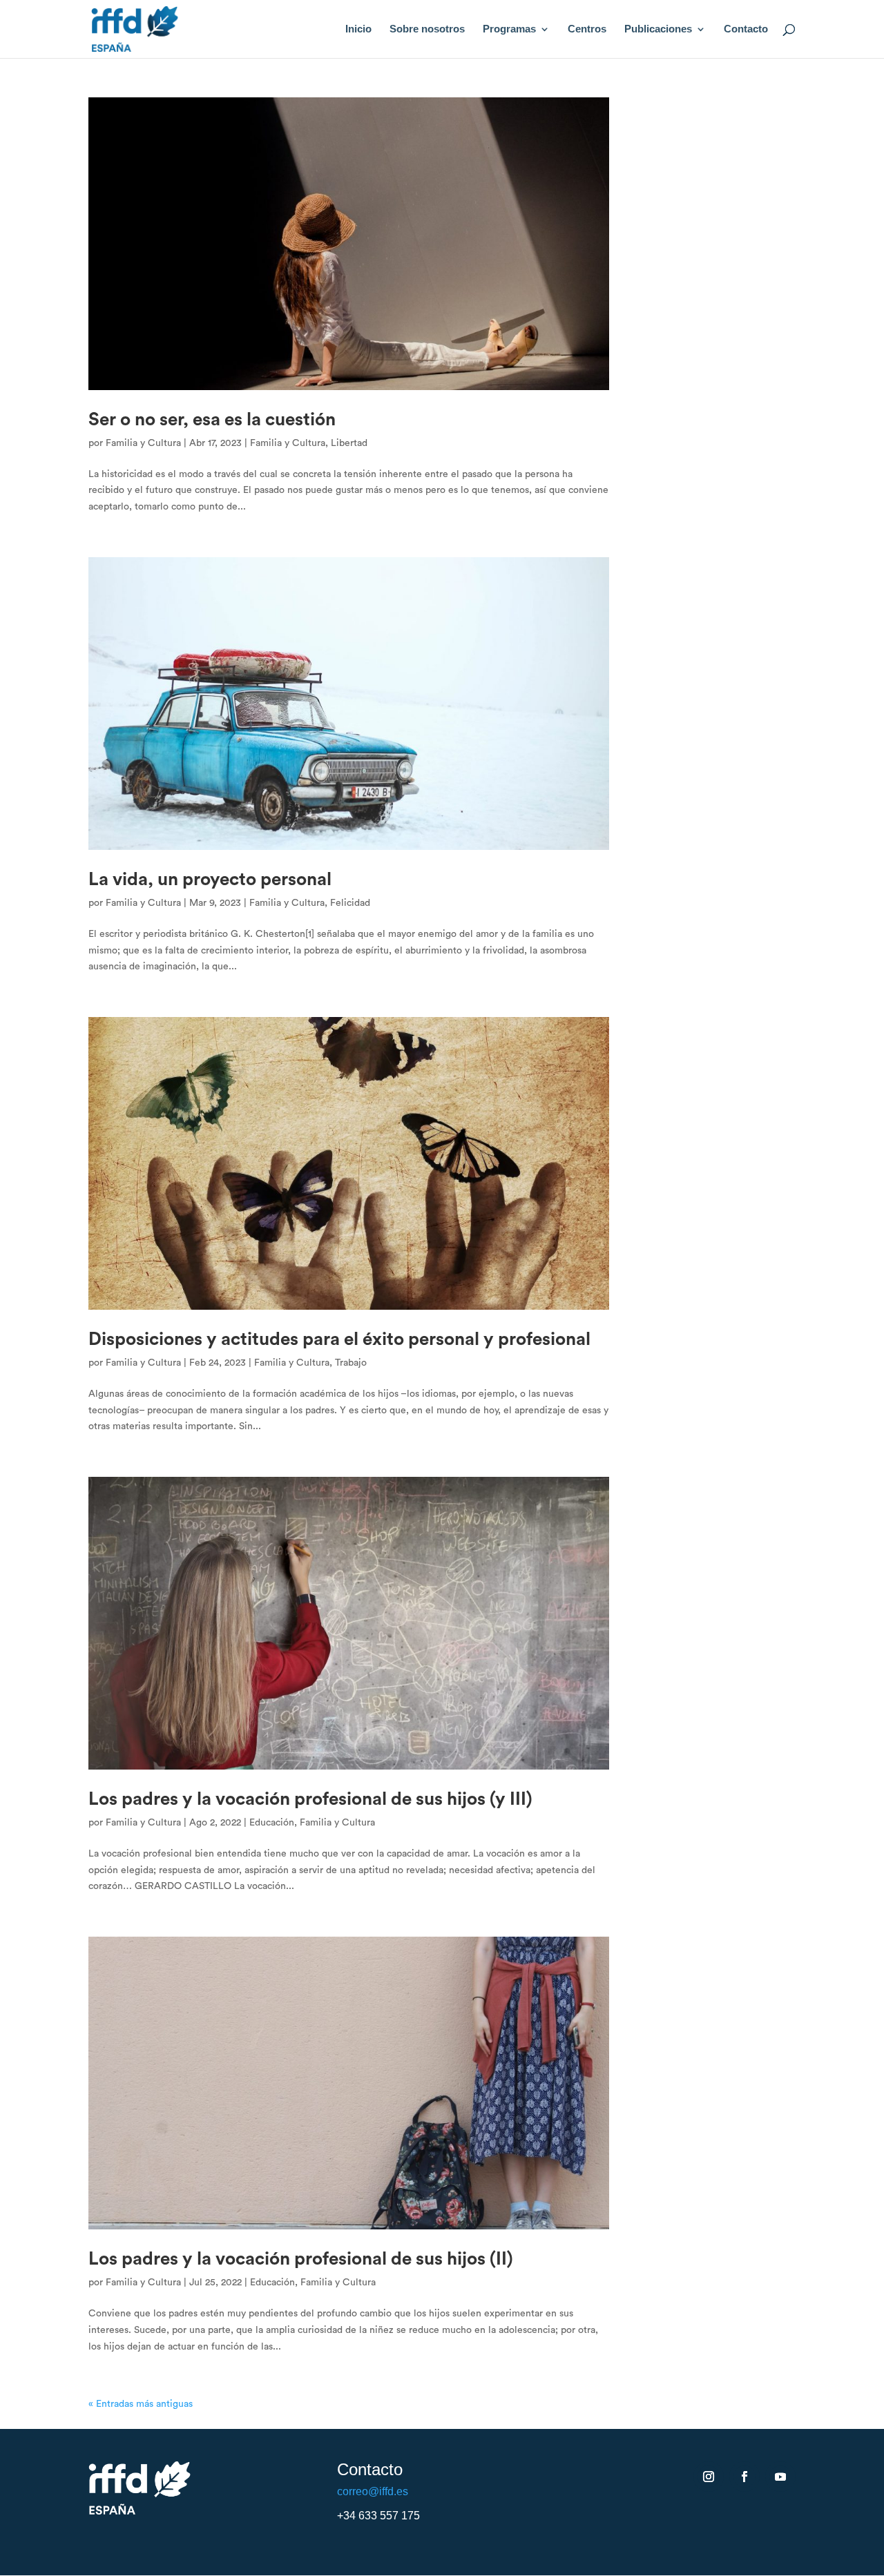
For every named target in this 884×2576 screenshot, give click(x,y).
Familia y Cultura (143, 443)
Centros (587, 29)
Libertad (349, 443)
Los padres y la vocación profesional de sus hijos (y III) (310, 1799)
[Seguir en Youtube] (780, 2477)
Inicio (358, 29)
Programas (509, 29)
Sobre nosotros (427, 29)
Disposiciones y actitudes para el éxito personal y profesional (339, 1339)
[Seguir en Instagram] (709, 2477)
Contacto (746, 29)
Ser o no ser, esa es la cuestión (212, 420)
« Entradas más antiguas (141, 2404)
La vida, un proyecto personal (210, 880)
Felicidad (350, 903)
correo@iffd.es (373, 2491)
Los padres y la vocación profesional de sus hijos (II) (301, 2259)
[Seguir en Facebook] (744, 2477)
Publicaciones (658, 29)
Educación (272, 1823)
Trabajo (351, 1363)
